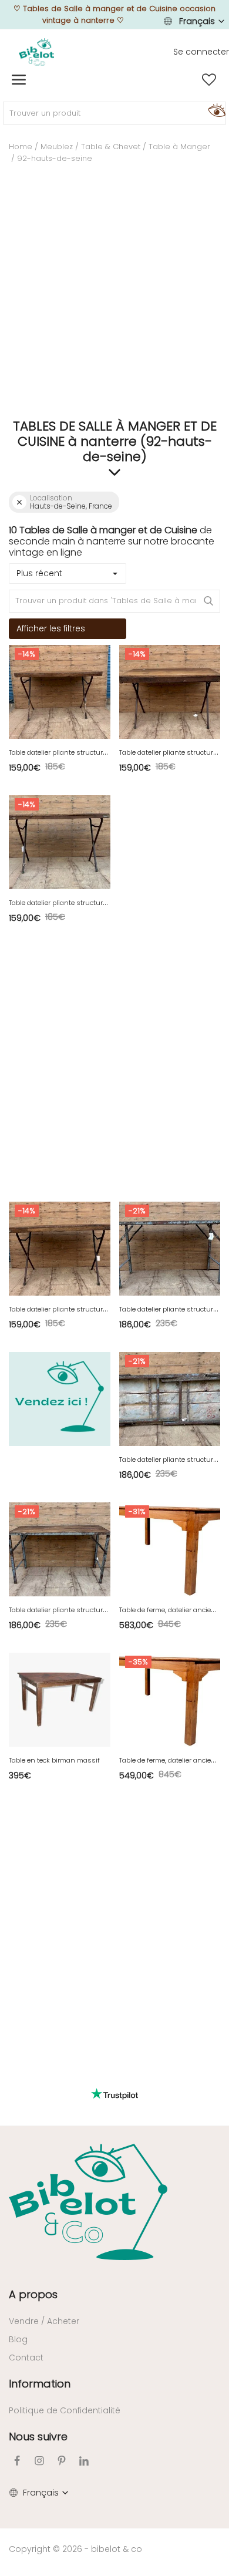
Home (21, 147)
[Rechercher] (215, 110)
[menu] (19, 80)
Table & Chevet (111, 147)
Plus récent (39, 573)
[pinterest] (62, 2461)
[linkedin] (84, 2461)
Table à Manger (179, 147)
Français (197, 21)
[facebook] (17, 2461)
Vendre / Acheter (44, 2321)
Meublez (57, 147)
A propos (33, 2294)
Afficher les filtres (51, 628)
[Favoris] (209, 80)
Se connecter (201, 52)
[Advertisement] (114, 295)
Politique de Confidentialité (65, 2410)
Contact (26, 2358)
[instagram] (39, 2461)
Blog (18, 2339)
